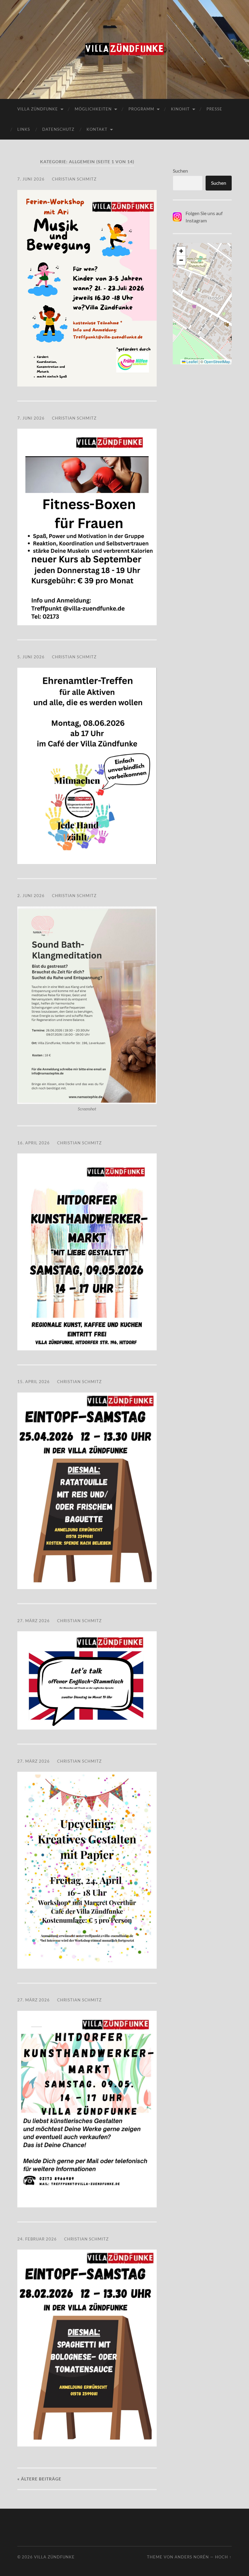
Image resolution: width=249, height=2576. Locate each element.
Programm (141, 109)
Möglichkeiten (93, 109)
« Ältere (39, 2479)
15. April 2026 (34, 1382)
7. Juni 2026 (31, 179)
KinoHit (180, 109)
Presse (214, 109)
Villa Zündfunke (38, 109)
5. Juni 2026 (31, 657)
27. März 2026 (34, 1621)
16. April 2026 (34, 1143)
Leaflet (192, 361)
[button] (181, 251)
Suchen (180, 171)
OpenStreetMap (217, 361)
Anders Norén (192, 2557)
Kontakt (97, 129)
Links (24, 129)
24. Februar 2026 (37, 2239)
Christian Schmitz (74, 179)
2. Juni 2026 (31, 896)
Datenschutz (58, 129)
